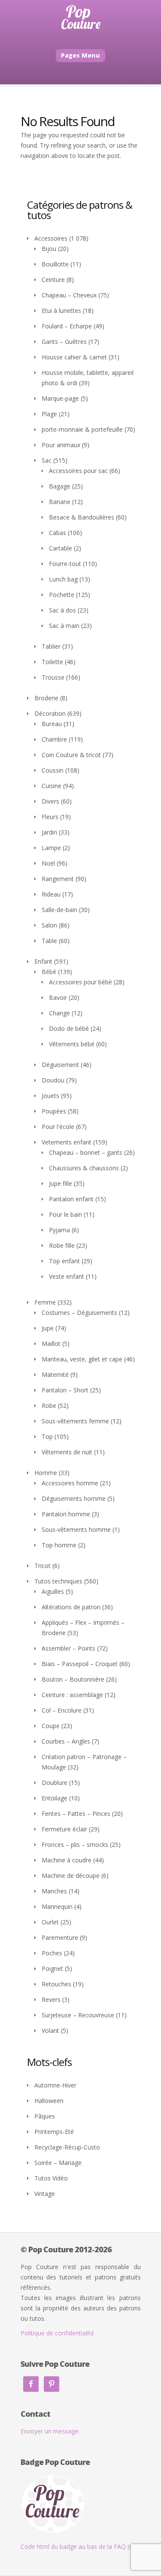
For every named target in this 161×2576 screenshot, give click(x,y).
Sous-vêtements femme (75, 1421)
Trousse (53, 677)
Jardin (49, 832)
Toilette (52, 662)
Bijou (49, 249)
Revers (51, 1999)
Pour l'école (58, 1127)
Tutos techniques (58, 1581)
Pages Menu (80, 55)
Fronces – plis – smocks (75, 1845)
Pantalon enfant (71, 1199)
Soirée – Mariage (58, 2163)
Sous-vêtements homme (76, 1529)
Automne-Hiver (55, 2085)
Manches (54, 1891)
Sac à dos (62, 610)
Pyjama (59, 1230)
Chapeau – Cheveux (69, 295)
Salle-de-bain (59, 910)
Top (47, 1436)
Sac (47, 460)
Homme (46, 1473)
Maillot (51, 1344)
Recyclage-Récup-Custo (67, 2147)
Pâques (45, 2116)
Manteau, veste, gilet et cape (82, 1359)
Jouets (50, 1096)
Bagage (60, 486)
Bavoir (58, 997)
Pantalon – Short (65, 1390)
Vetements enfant (67, 1142)
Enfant (43, 961)
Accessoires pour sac (78, 471)
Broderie (46, 698)
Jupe (48, 1328)
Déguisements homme (74, 1498)
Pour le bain (65, 1214)
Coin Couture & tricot (71, 755)
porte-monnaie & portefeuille (82, 429)
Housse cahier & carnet (74, 357)
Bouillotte (55, 264)
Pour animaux (61, 445)
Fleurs (50, 817)
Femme (45, 1302)
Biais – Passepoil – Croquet (80, 1664)
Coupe (51, 1726)
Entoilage (55, 1798)
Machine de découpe (71, 1876)
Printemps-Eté (54, 2132)
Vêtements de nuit (67, 1452)
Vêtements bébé (72, 1044)
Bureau (52, 724)
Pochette (62, 595)
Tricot (43, 1566)
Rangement (58, 879)
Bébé (49, 972)
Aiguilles (53, 1591)
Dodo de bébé (69, 1028)
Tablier (51, 646)
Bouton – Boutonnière (73, 1679)
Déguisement (60, 1065)
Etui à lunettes (61, 311)
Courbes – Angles (66, 1741)
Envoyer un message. (50, 2431)
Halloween (49, 2101)
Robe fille (62, 1245)
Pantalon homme (66, 1514)
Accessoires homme (70, 1483)
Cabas (58, 533)
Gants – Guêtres (64, 342)
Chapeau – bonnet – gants (86, 1152)
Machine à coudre (67, 1860)
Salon (49, 925)
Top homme (59, 1545)
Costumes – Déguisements (79, 1313)
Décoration (50, 713)
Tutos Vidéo (51, 2178)
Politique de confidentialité (57, 2333)
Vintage (45, 2194)
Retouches (56, 1984)
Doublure (55, 1783)
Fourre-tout (65, 564)
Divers (50, 801)
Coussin (53, 770)
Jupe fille (61, 1183)
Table (49, 941)
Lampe (51, 848)
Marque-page (60, 398)
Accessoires (51, 238)
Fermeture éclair (64, 1829)
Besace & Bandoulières (82, 517)
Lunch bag (63, 579)
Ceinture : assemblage (72, 1695)
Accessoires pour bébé (80, 982)
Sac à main (64, 626)
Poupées (54, 1111)
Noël (48, 863)
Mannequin (57, 1906)
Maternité (55, 1375)
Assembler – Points (68, 1648)
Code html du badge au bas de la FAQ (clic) (80, 2547)
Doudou (53, 1080)
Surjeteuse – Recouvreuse (78, 2015)
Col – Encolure (62, 1710)
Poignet (52, 1968)
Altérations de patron (71, 1607)
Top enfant (64, 1261)
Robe (49, 1406)
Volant (50, 2030)
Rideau (51, 894)
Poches (52, 1953)
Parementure (60, 1937)
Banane (60, 502)
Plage (49, 414)
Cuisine (52, 786)
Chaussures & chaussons (84, 1168)
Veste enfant (67, 1276)
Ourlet (50, 1922)
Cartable (61, 548)
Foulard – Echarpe (67, 326)
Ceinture (53, 280)
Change (59, 1013)
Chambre (54, 739)
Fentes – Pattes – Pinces (76, 1814)
